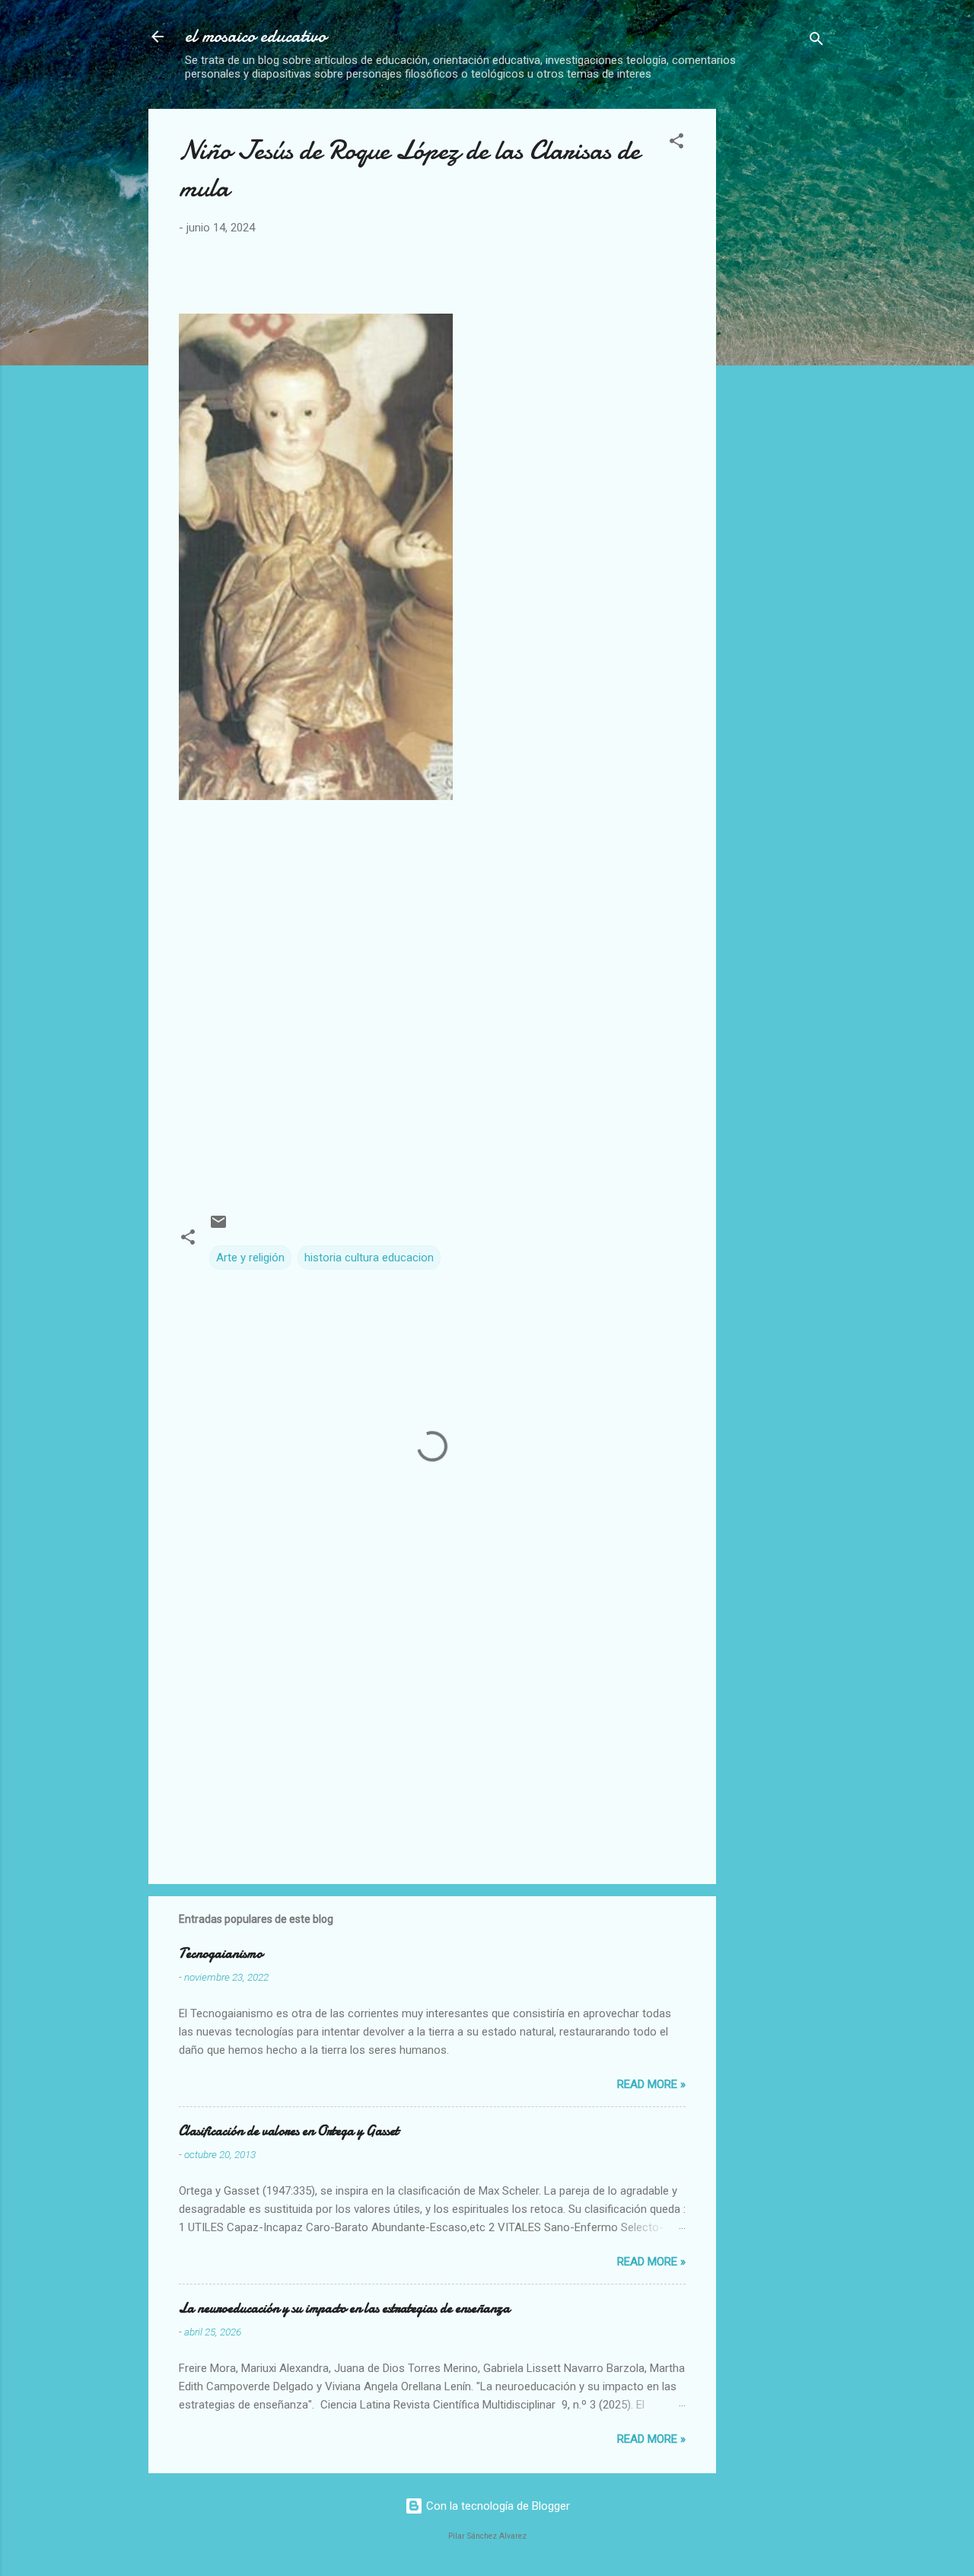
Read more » (651, 2084)
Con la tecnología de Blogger (497, 2506)
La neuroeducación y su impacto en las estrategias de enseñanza (344, 2308)
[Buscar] (816, 41)
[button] (676, 143)
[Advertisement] (851, 204)
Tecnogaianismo (221, 1954)
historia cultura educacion (369, 1258)
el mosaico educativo (256, 36)
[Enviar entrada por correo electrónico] (218, 1227)
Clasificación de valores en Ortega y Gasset (289, 2131)
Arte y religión (250, 1258)
